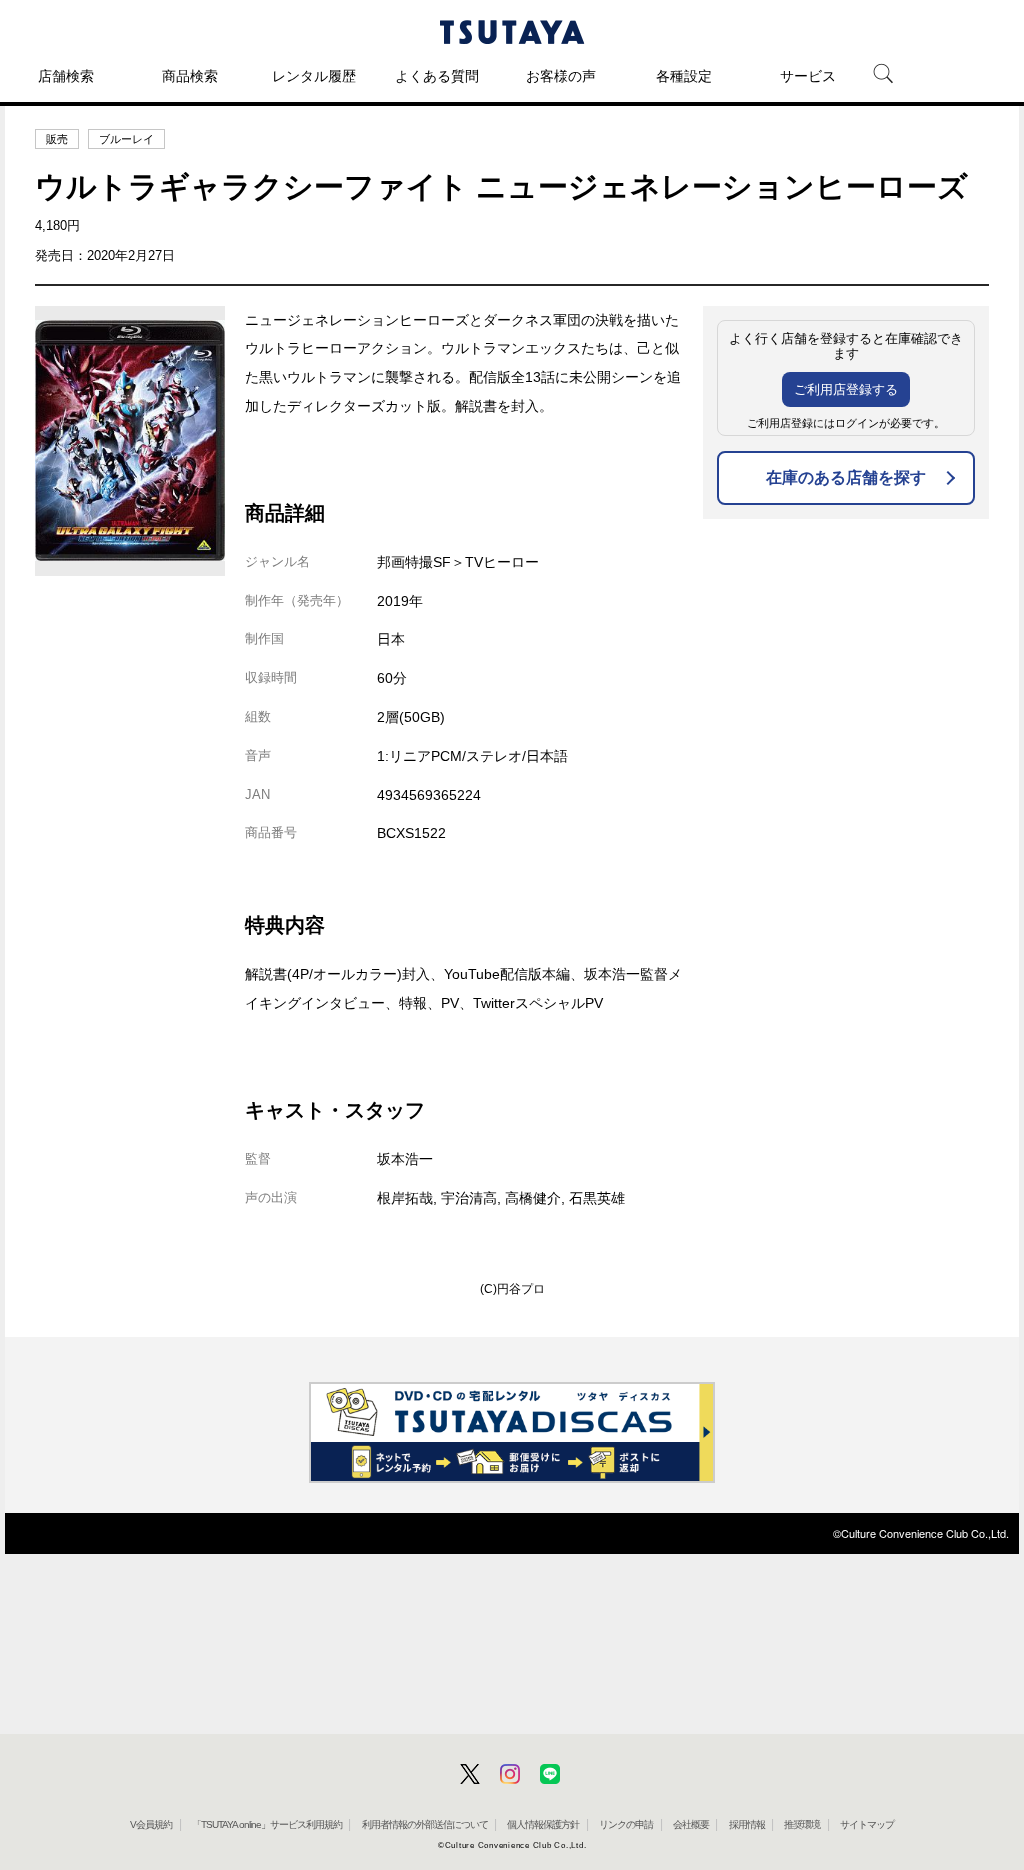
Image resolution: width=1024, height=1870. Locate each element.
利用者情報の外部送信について (425, 1824)
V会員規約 (151, 1824)
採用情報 (747, 1824)
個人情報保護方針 (543, 1824)
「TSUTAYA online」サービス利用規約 (267, 1824)
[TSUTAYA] (512, 32)
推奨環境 (802, 1824)
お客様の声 (561, 76)
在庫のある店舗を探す (846, 477)
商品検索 (190, 76)
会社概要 (691, 1824)
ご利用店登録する (846, 389)
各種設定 (684, 76)
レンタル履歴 (314, 76)
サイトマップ (867, 1824)
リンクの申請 (626, 1824)
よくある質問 (437, 76)
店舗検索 (66, 76)
